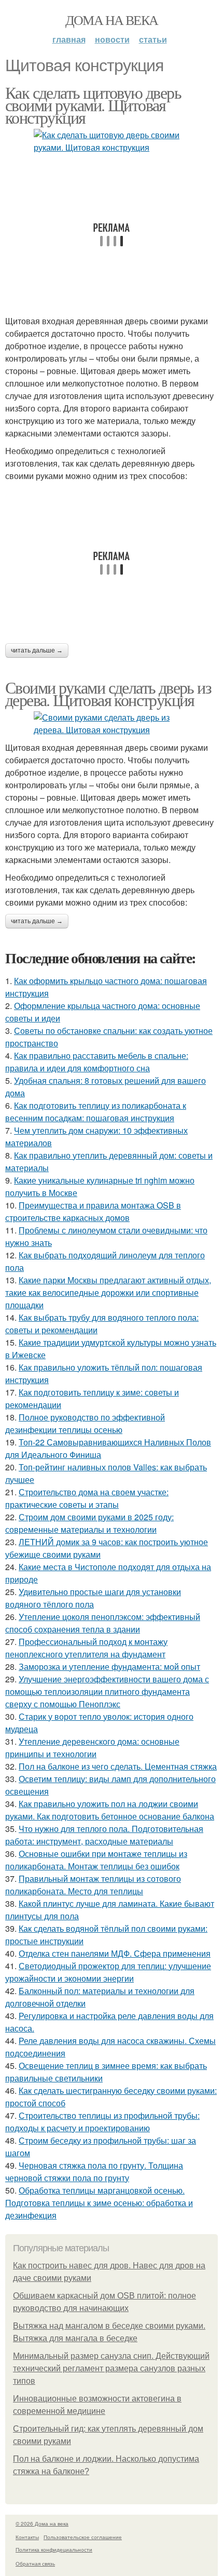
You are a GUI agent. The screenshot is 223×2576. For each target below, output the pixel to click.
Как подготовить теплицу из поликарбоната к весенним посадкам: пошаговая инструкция (96, 1112)
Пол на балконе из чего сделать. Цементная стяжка (118, 1766)
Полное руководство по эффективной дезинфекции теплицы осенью (85, 1423)
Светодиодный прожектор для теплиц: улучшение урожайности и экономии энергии (108, 1972)
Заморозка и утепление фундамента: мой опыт (109, 1667)
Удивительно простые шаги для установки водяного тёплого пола (93, 1598)
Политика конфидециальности (54, 2550)
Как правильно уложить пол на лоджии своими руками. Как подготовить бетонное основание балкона (110, 1810)
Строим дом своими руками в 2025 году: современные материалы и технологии (89, 1523)
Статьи (153, 39)
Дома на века (112, 20)
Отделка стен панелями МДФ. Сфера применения (115, 1953)
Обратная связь (35, 2564)
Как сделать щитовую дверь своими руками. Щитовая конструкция (93, 105)
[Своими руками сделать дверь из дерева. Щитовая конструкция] (112, 724)
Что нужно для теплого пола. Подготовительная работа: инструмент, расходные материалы (104, 1835)
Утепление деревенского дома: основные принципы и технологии (92, 1748)
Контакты (27, 2537)
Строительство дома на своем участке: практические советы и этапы (87, 1498)
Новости (112, 39)
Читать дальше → (37, 650)
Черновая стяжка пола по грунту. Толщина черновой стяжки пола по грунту (94, 2172)
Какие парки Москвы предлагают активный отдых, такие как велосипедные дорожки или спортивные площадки (108, 1292)
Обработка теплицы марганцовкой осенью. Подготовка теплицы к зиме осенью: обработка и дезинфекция (99, 2203)
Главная (69, 39)
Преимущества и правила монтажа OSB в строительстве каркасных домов (93, 1211)
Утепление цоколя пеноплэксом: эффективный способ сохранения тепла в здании (103, 1623)
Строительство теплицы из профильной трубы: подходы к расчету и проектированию (102, 2122)
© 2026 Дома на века (42, 2524)
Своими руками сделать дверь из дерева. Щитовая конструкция (108, 693)
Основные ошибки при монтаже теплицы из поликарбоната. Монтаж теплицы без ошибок (96, 1860)
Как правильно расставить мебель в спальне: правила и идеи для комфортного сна (97, 1062)
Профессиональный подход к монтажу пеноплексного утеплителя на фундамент (86, 1648)
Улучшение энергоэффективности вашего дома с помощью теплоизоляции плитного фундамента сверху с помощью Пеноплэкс (107, 1691)
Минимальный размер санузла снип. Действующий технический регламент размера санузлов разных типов (111, 2368)
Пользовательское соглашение (83, 2537)
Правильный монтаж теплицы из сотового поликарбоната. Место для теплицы (93, 1885)
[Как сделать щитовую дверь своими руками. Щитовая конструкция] (112, 141)
